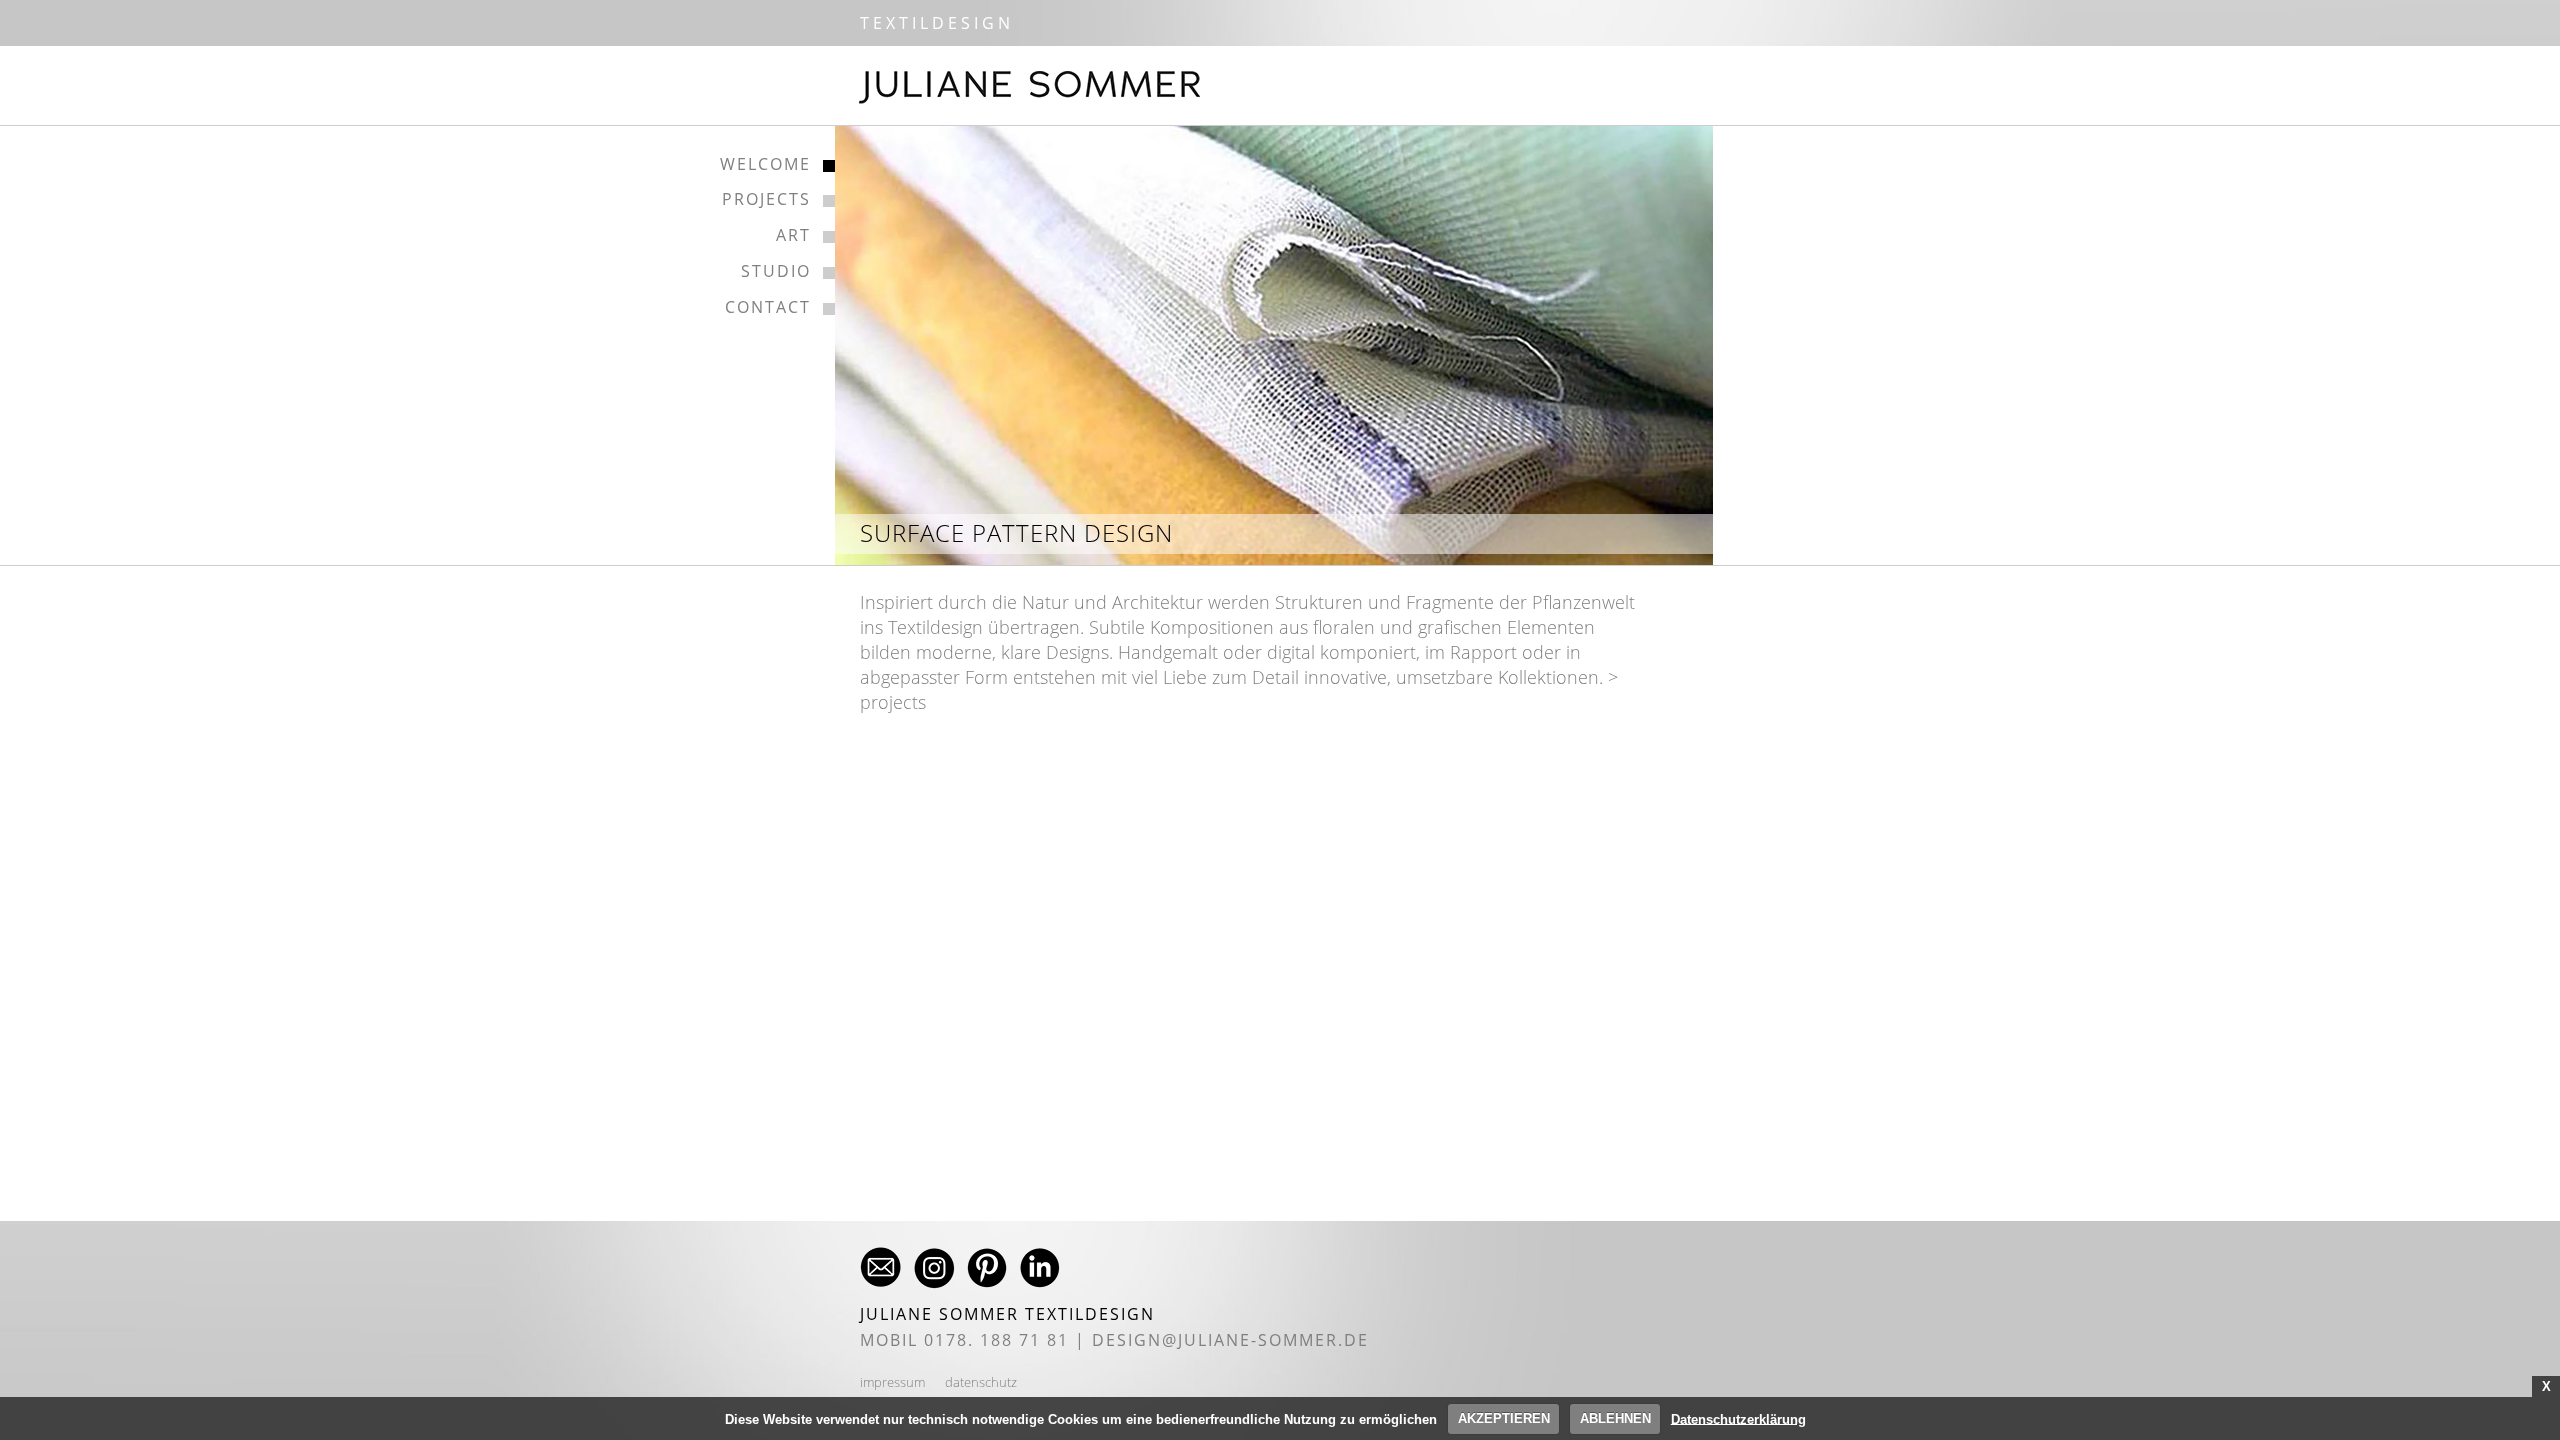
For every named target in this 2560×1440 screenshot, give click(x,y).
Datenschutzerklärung (1738, 1418)
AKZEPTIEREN (1504, 1418)
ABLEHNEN (1615, 1418)
